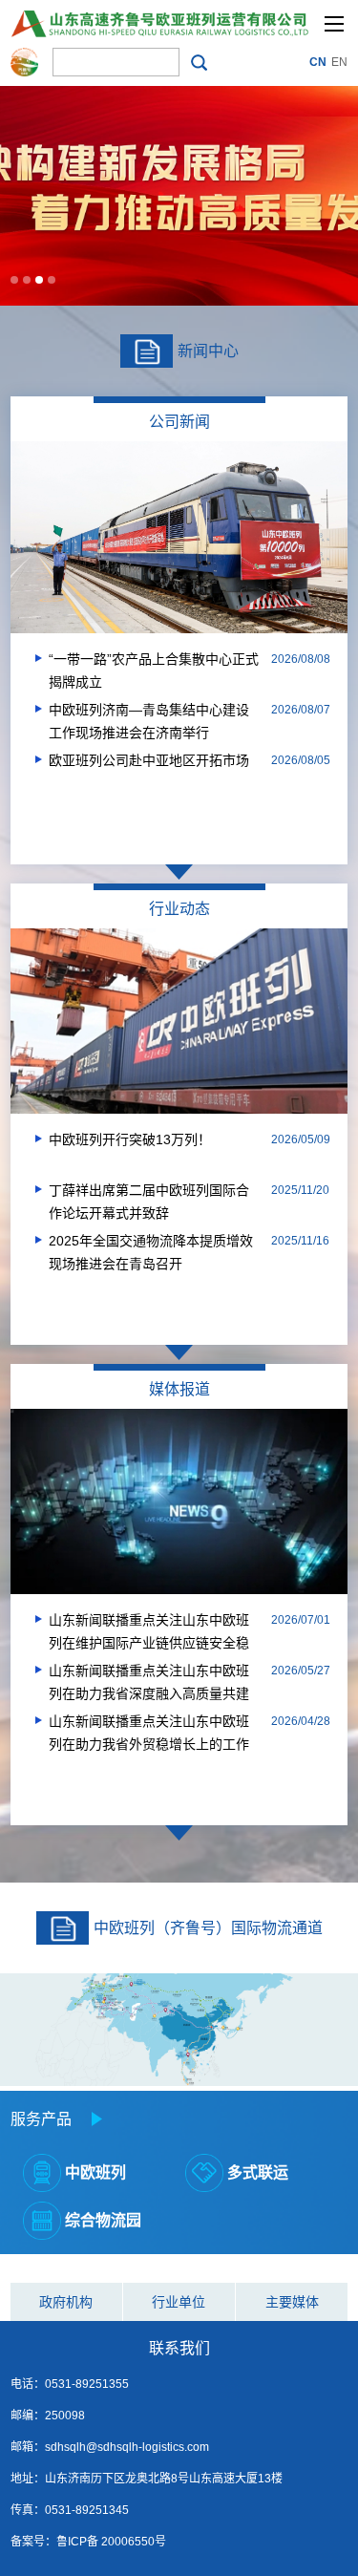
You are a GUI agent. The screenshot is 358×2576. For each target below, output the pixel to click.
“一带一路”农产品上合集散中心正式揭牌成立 (154, 671)
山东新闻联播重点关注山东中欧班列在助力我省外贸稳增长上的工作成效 (149, 1735)
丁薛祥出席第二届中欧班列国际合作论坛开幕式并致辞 (149, 1202)
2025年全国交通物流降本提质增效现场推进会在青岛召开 (151, 1252)
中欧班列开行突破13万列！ (130, 1139)
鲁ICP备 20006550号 (111, 2542)
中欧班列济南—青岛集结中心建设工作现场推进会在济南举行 (149, 721)
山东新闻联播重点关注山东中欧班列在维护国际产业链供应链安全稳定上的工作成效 (149, 1633)
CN (318, 62)
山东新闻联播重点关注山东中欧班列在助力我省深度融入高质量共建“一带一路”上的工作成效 (149, 1684)
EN (339, 62)
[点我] (334, 24)
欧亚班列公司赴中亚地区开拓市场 (149, 760)
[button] (14, 280)
